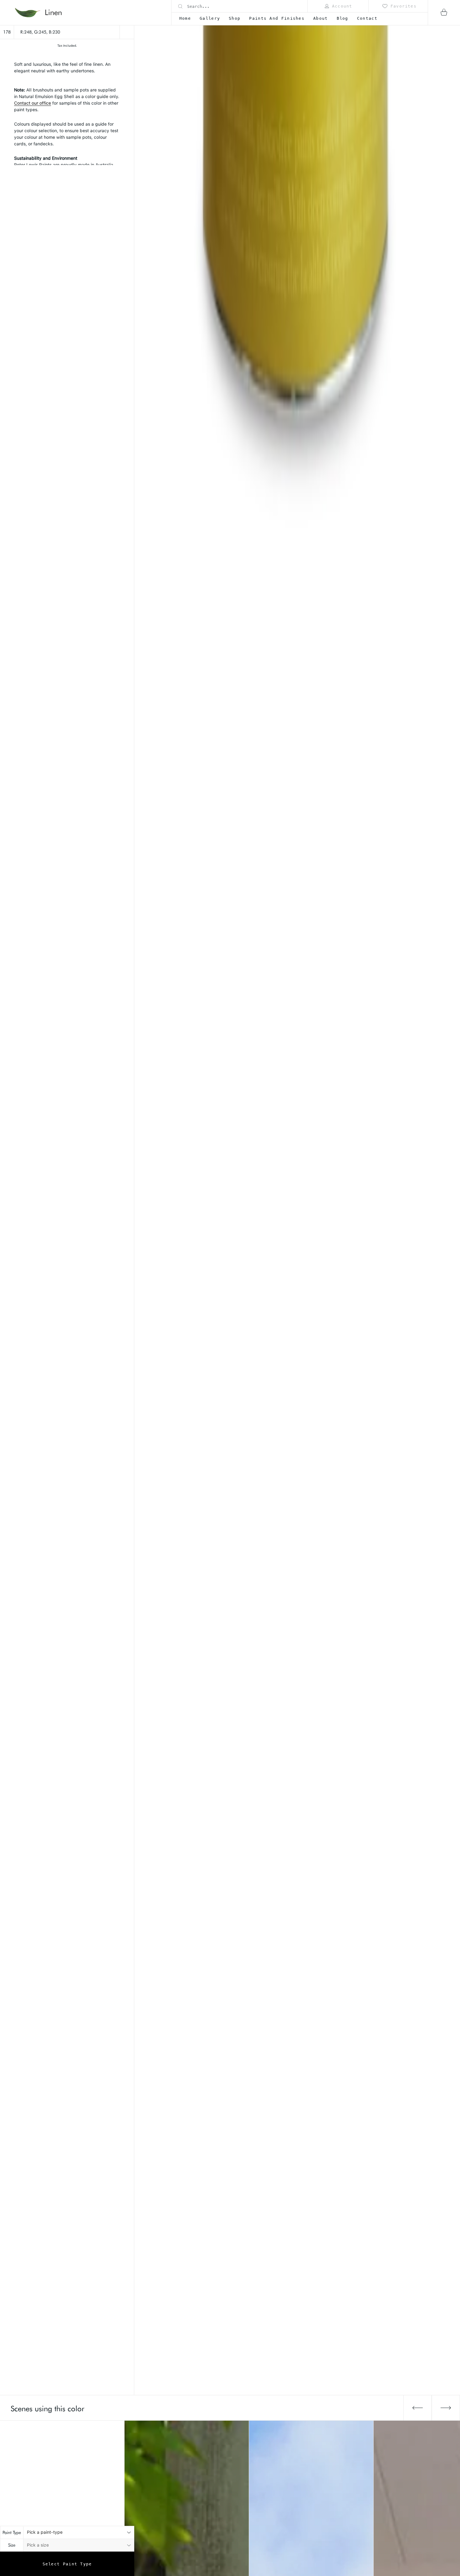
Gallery (210, 18)
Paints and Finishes (277, 18)
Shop (235, 18)
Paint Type (12, 2532)
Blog (342, 18)
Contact (367, 18)
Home (185, 18)
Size (12, 2545)
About (321, 18)
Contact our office (33, 103)
